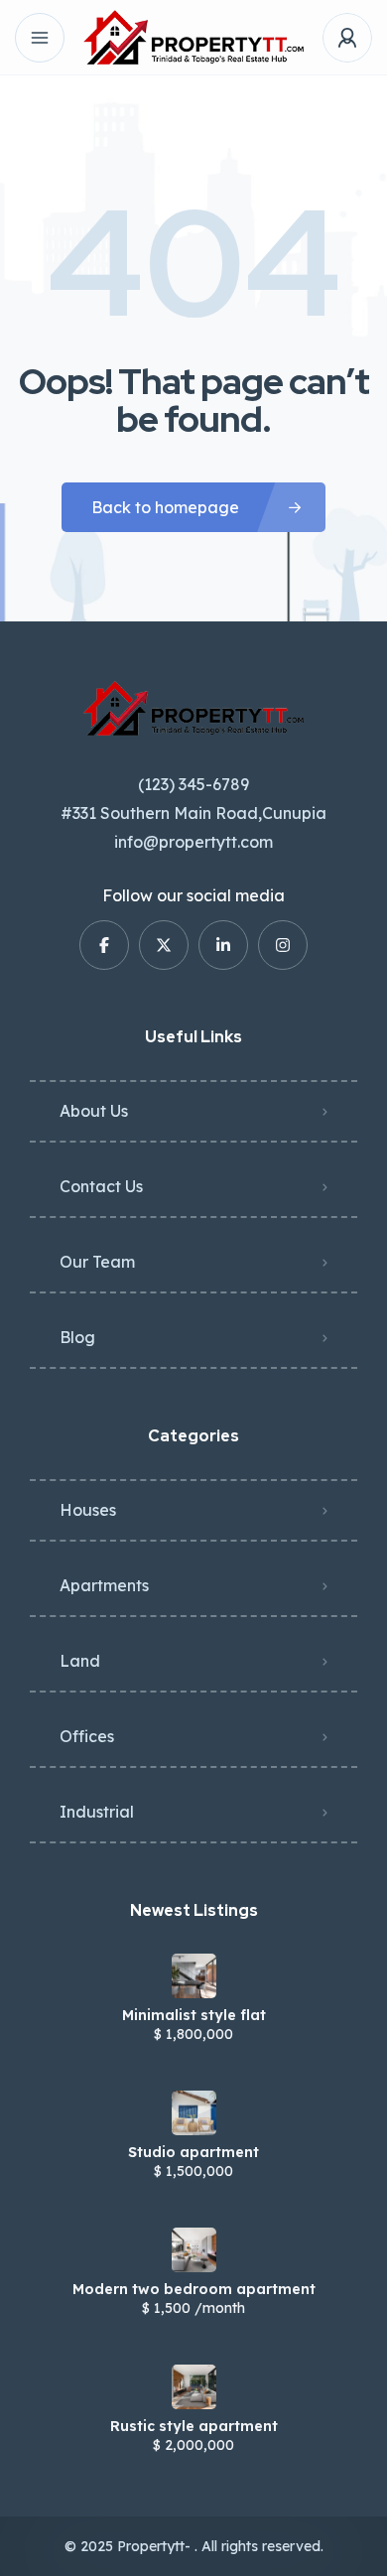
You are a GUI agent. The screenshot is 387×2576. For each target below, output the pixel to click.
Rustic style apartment (194, 2426)
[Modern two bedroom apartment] (194, 2250)
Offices (87, 1736)
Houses (88, 1510)
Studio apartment (193, 2152)
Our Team (97, 1262)
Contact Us (101, 1186)
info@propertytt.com (193, 842)
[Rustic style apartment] (194, 2387)
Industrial (97, 1812)
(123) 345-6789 (193, 784)
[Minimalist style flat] (194, 1976)
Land (80, 1661)
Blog (77, 1337)
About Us (94, 1111)
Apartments (104, 1585)
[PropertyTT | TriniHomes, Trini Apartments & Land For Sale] (193, 37)
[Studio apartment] (194, 2113)
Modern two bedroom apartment (194, 2289)
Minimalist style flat (194, 2015)
